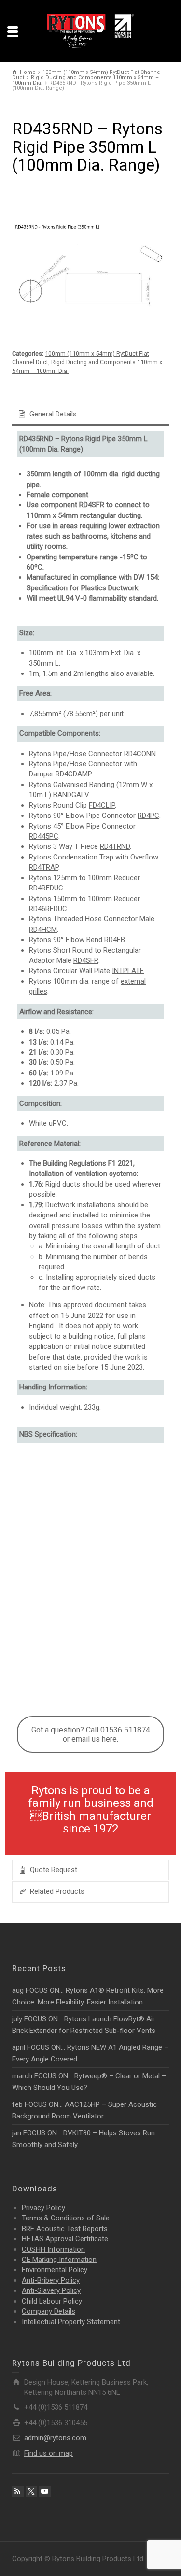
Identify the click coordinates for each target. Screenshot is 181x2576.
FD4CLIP (102, 805)
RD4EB (115, 940)
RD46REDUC (48, 909)
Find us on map (49, 2453)
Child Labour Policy (52, 2301)
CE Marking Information (59, 2260)
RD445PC (44, 836)
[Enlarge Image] (90, 276)
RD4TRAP (44, 867)
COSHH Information (53, 2249)
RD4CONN (140, 754)
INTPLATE (128, 971)
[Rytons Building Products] (91, 31)
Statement (71, 2322)
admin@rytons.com (55, 2438)
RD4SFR (86, 960)
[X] (31, 2491)
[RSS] (18, 2491)
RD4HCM (43, 930)
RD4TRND (115, 846)
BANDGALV (71, 795)
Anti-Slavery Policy (51, 2290)
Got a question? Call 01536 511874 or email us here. (91, 1734)
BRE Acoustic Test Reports (65, 2229)
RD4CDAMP (73, 774)
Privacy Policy (43, 2208)
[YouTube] (45, 2491)
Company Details (49, 2311)
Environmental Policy (55, 2270)
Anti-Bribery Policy (51, 2280)
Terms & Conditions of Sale (66, 2218)
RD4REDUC (46, 888)
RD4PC (148, 816)
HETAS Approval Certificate (65, 2239)
